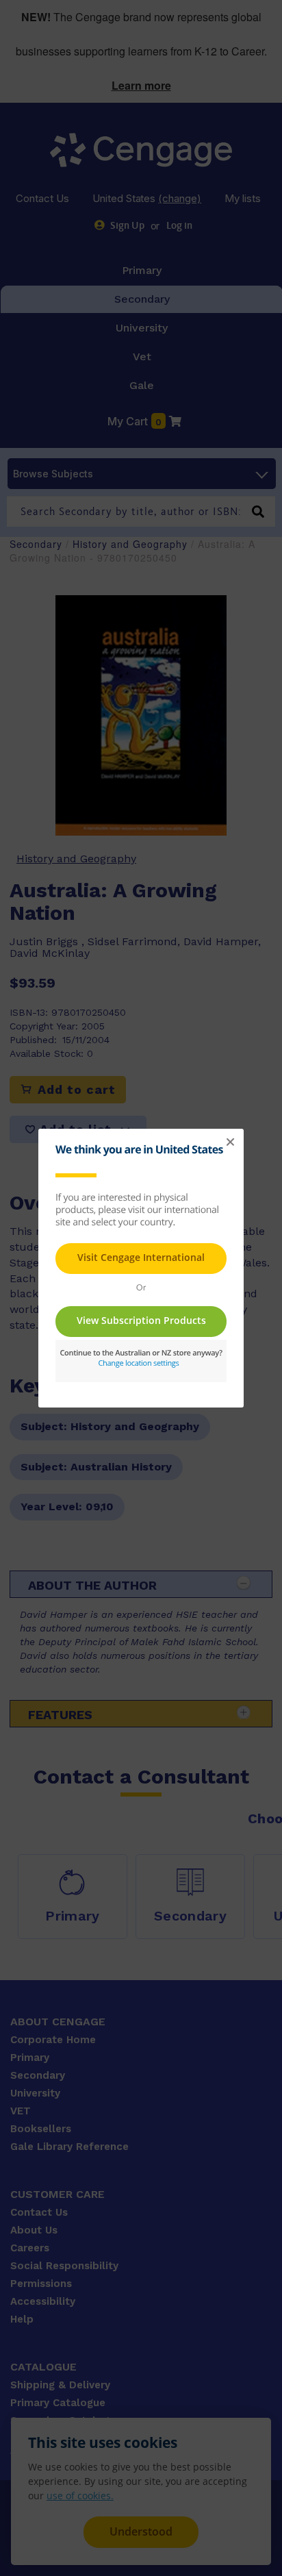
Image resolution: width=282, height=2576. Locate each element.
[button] (230, 1142)
